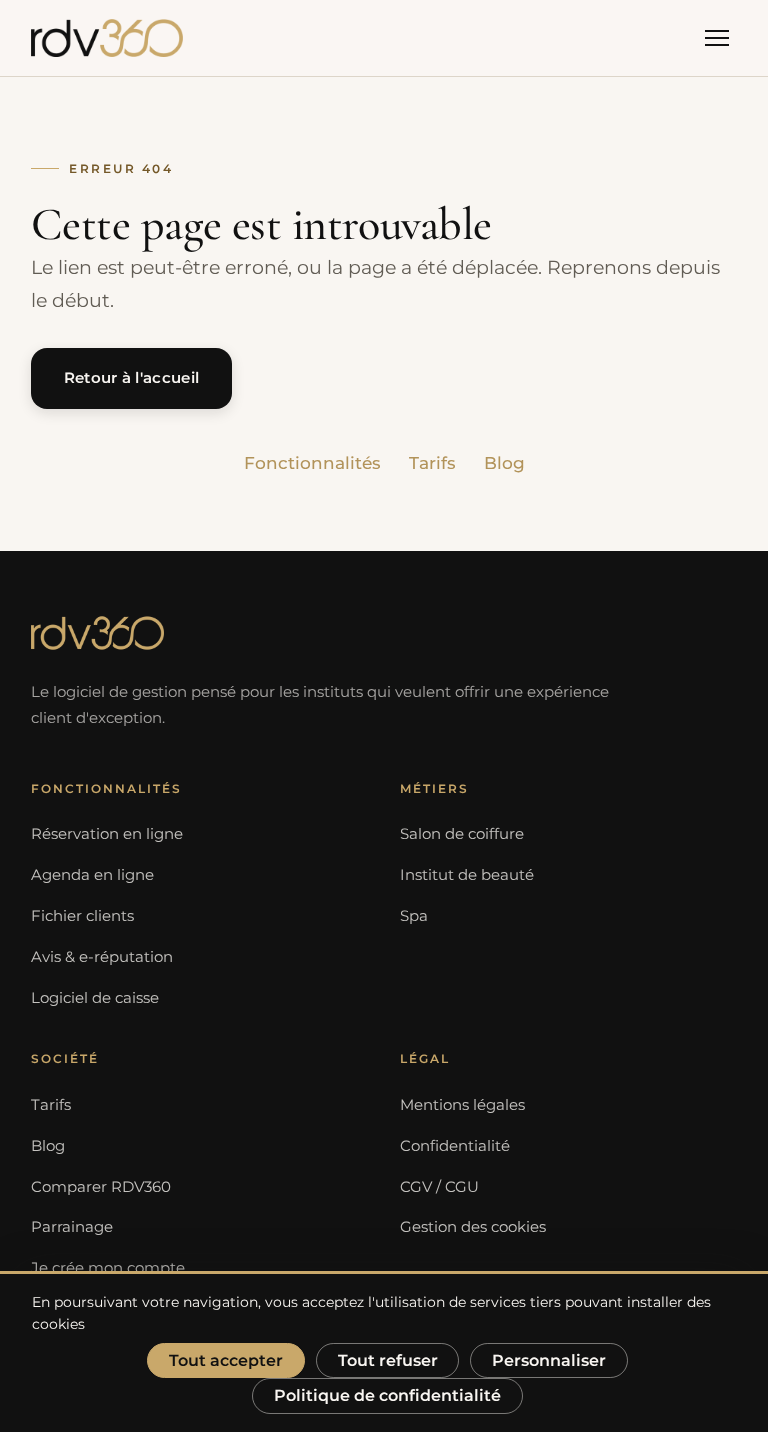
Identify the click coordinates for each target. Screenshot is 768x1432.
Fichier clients (82, 916)
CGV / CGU (439, 1187)
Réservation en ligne (107, 834)
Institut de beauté (467, 875)
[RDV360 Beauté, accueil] (107, 38)
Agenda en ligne (92, 875)
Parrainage (72, 1227)
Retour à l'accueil (131, 377)
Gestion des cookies (473, 1227)
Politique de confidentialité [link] (387, 1395)
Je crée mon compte (108, 1268)
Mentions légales (462, 1105)
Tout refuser (388, 1360)
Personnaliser (549, 1360)
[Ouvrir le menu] (717, 38)
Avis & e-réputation (102, 957)
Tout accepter (226, 1360)
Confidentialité (455, 1146)
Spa (414, 916)
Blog (504, 463)
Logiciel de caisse (95, 998)
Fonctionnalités (312, 463)
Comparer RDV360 (101, 1187)
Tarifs (432, 463)
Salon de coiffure (462, 834)
